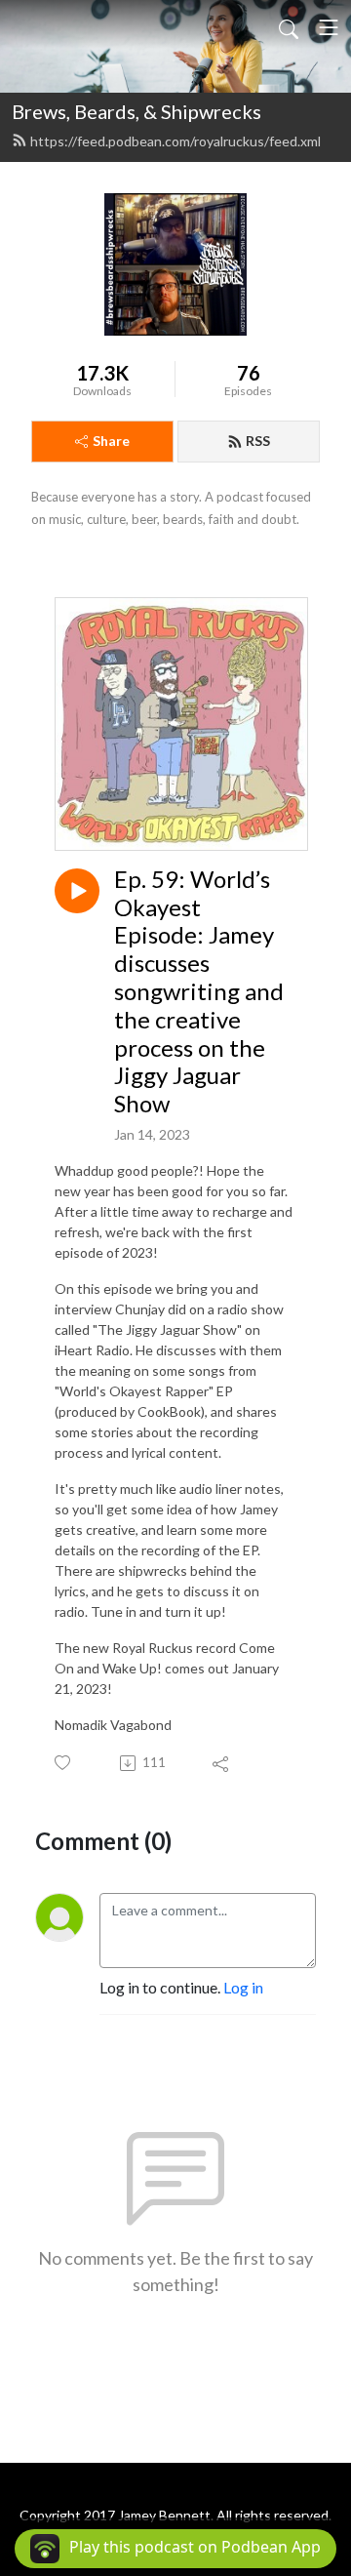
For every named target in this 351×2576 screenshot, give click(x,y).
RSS (258, 441)
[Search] (289, 27)
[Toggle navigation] (329, 27)
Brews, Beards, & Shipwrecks (136, 111)
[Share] (222, 1763)
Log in (243, 1987)
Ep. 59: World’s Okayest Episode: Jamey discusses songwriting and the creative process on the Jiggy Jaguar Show (199, 991)
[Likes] (64, 1763)
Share (111, 441)
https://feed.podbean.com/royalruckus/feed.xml (175, 141)
